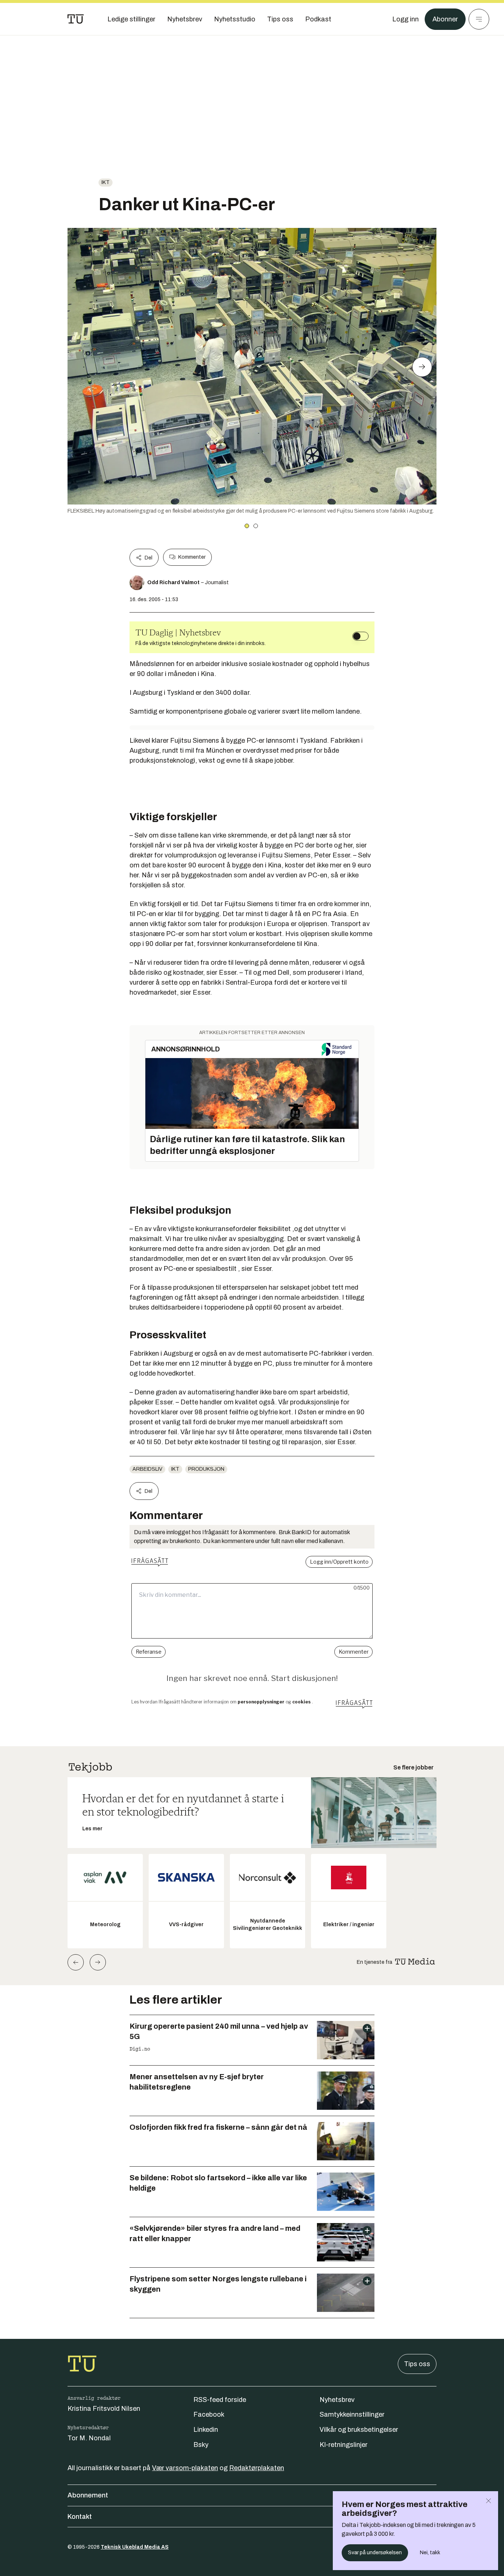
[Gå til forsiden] (76, 19)
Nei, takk (430, 2553)
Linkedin (206, 2430)
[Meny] (479, 19)
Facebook (209, 2414)
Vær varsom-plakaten (185, 2468)
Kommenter (192, 557)
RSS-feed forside (220, 2400)
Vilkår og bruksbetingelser (359, 2430)
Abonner (445, 19)
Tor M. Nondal (89, 2438)
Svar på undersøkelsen (375, 2553)
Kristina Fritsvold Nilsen (104, 2409)
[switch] (360, 636)
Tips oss (417, 2364)
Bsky (201, 2445)
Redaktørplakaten (257, 2468)
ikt (106, 182)
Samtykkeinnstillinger (352, 2414)
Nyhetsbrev (337, 2400)
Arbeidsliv (147, 1469)
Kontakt (80, 2517)
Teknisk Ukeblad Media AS (135, 2547)
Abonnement (88, 2495)
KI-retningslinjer (344, 2445)
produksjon (206, 1469)
